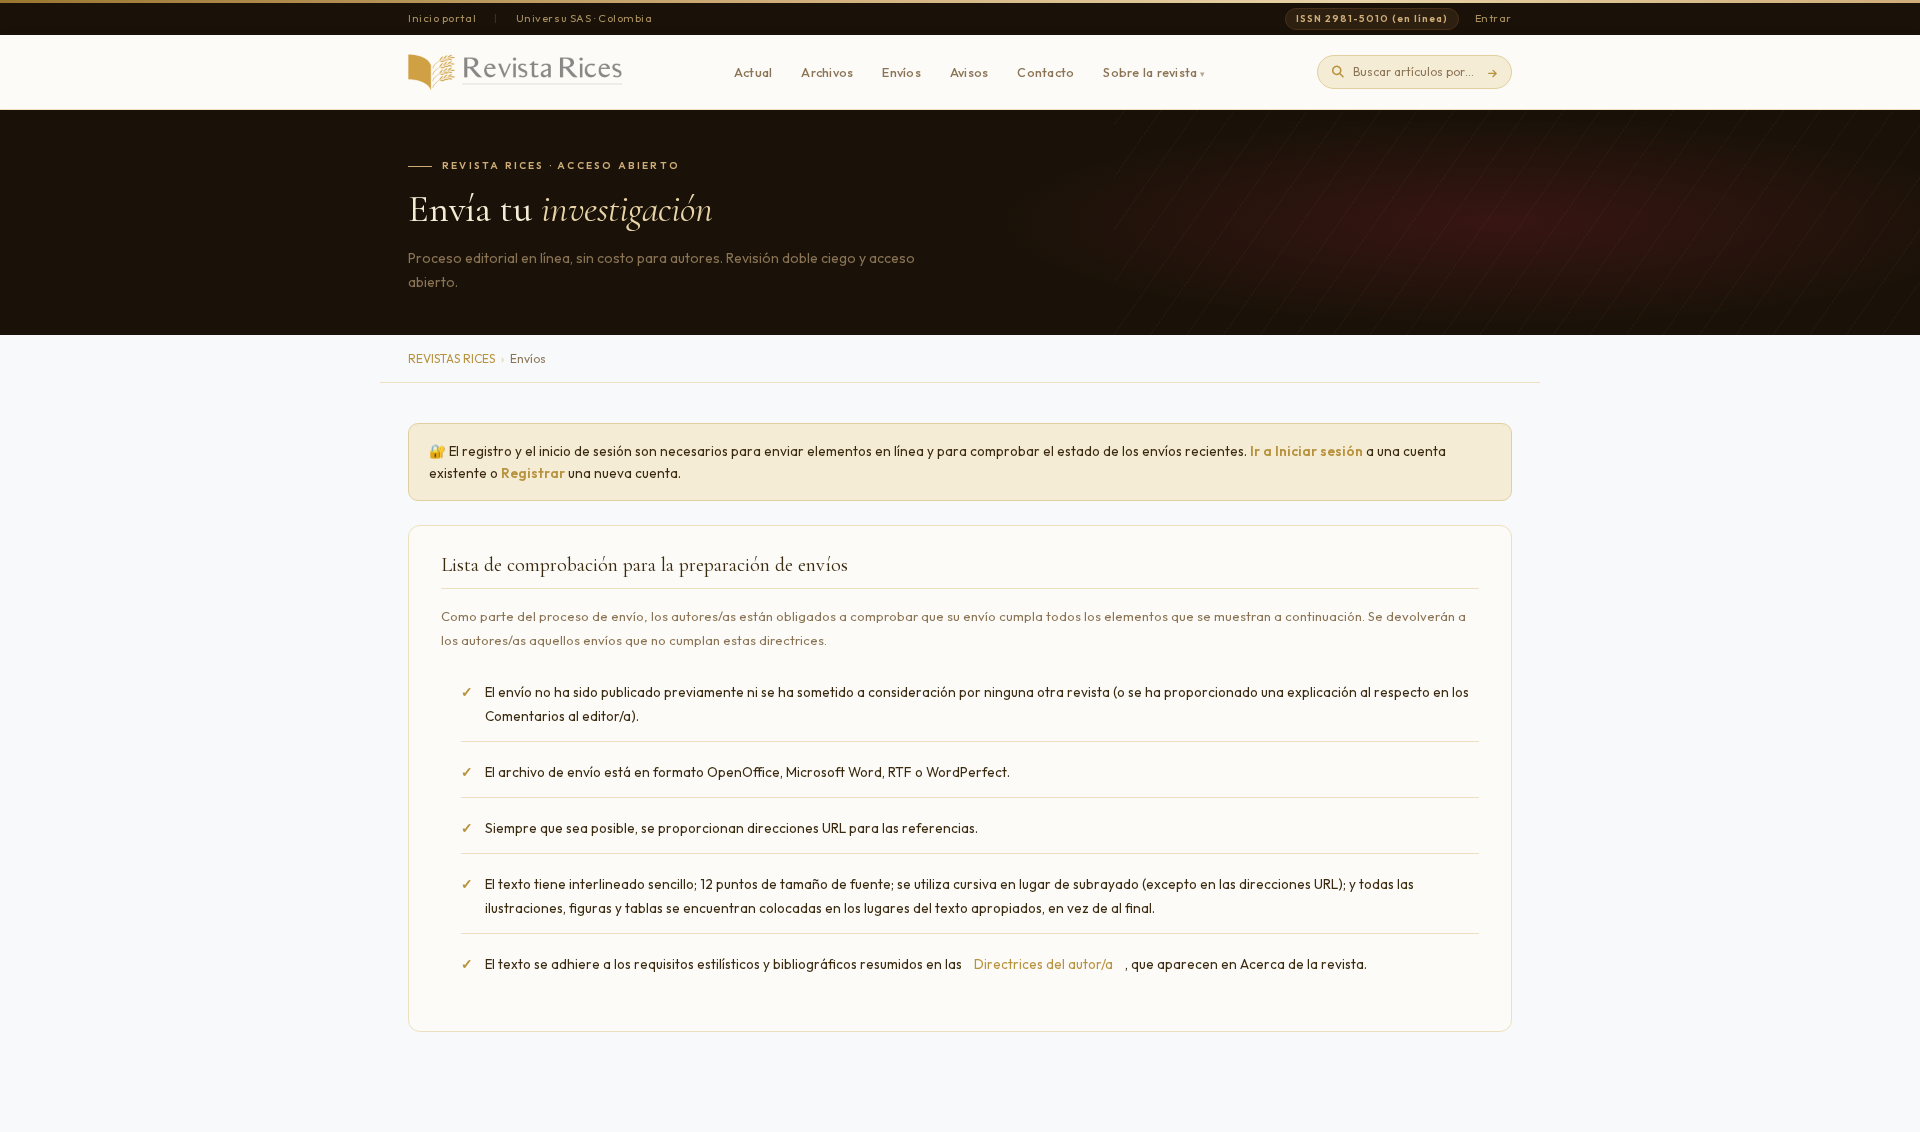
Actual (753, 72)
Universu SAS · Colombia (584, 18)
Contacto (1045, 72)
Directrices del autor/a (1043, 964)
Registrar (533, 473)
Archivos (827, 72)
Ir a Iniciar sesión (1306, 451)
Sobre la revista (1150, 72)
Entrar (1493, 18)
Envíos (901, 72)
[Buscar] (1492, 72)
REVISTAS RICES (451, 358)
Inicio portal (442, 18)
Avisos (969, 72)
